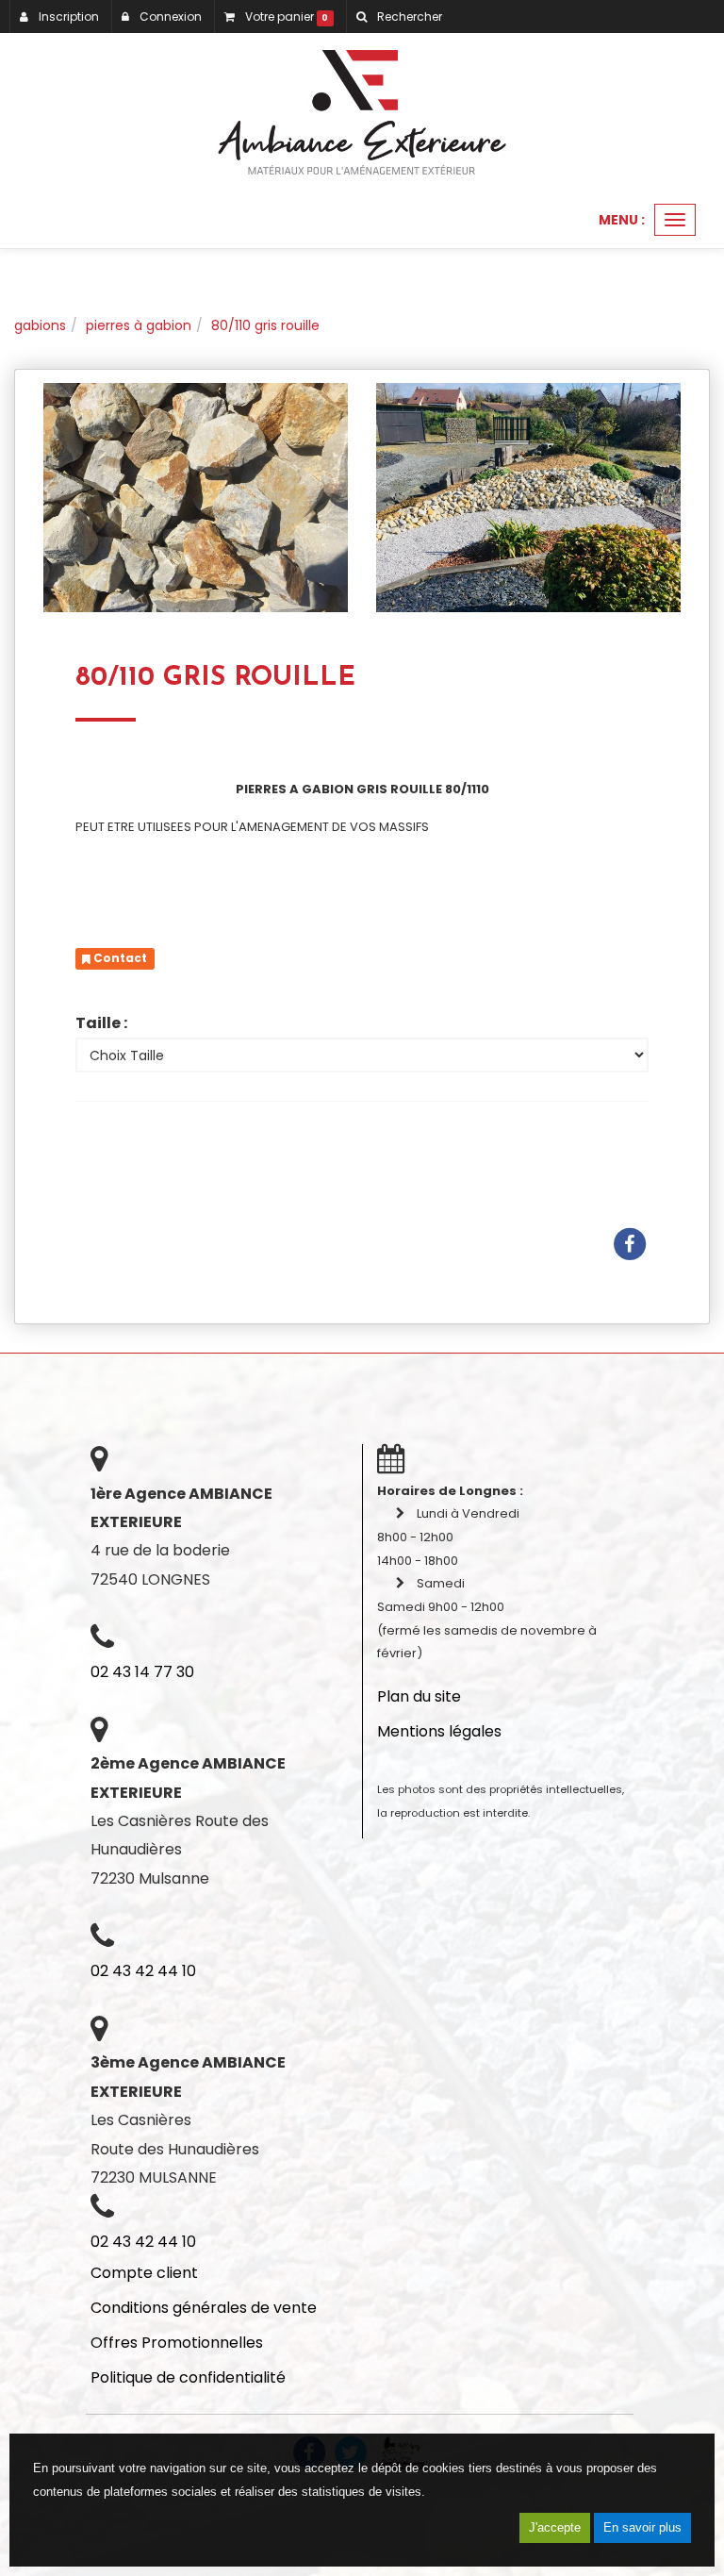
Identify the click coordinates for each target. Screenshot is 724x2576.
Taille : (101, 1023)
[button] (399, 17)
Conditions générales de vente (204, 2308)
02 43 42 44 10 (143, 1971)
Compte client (144, 2273)
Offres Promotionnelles (177, 2343)
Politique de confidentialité (188, 2377)
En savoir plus (642, 2527)
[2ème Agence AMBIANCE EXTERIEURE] (362, 112)
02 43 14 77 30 (142, 1672)
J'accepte (555, 2527)
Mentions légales (439, 1731)
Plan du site (419, 1696)
